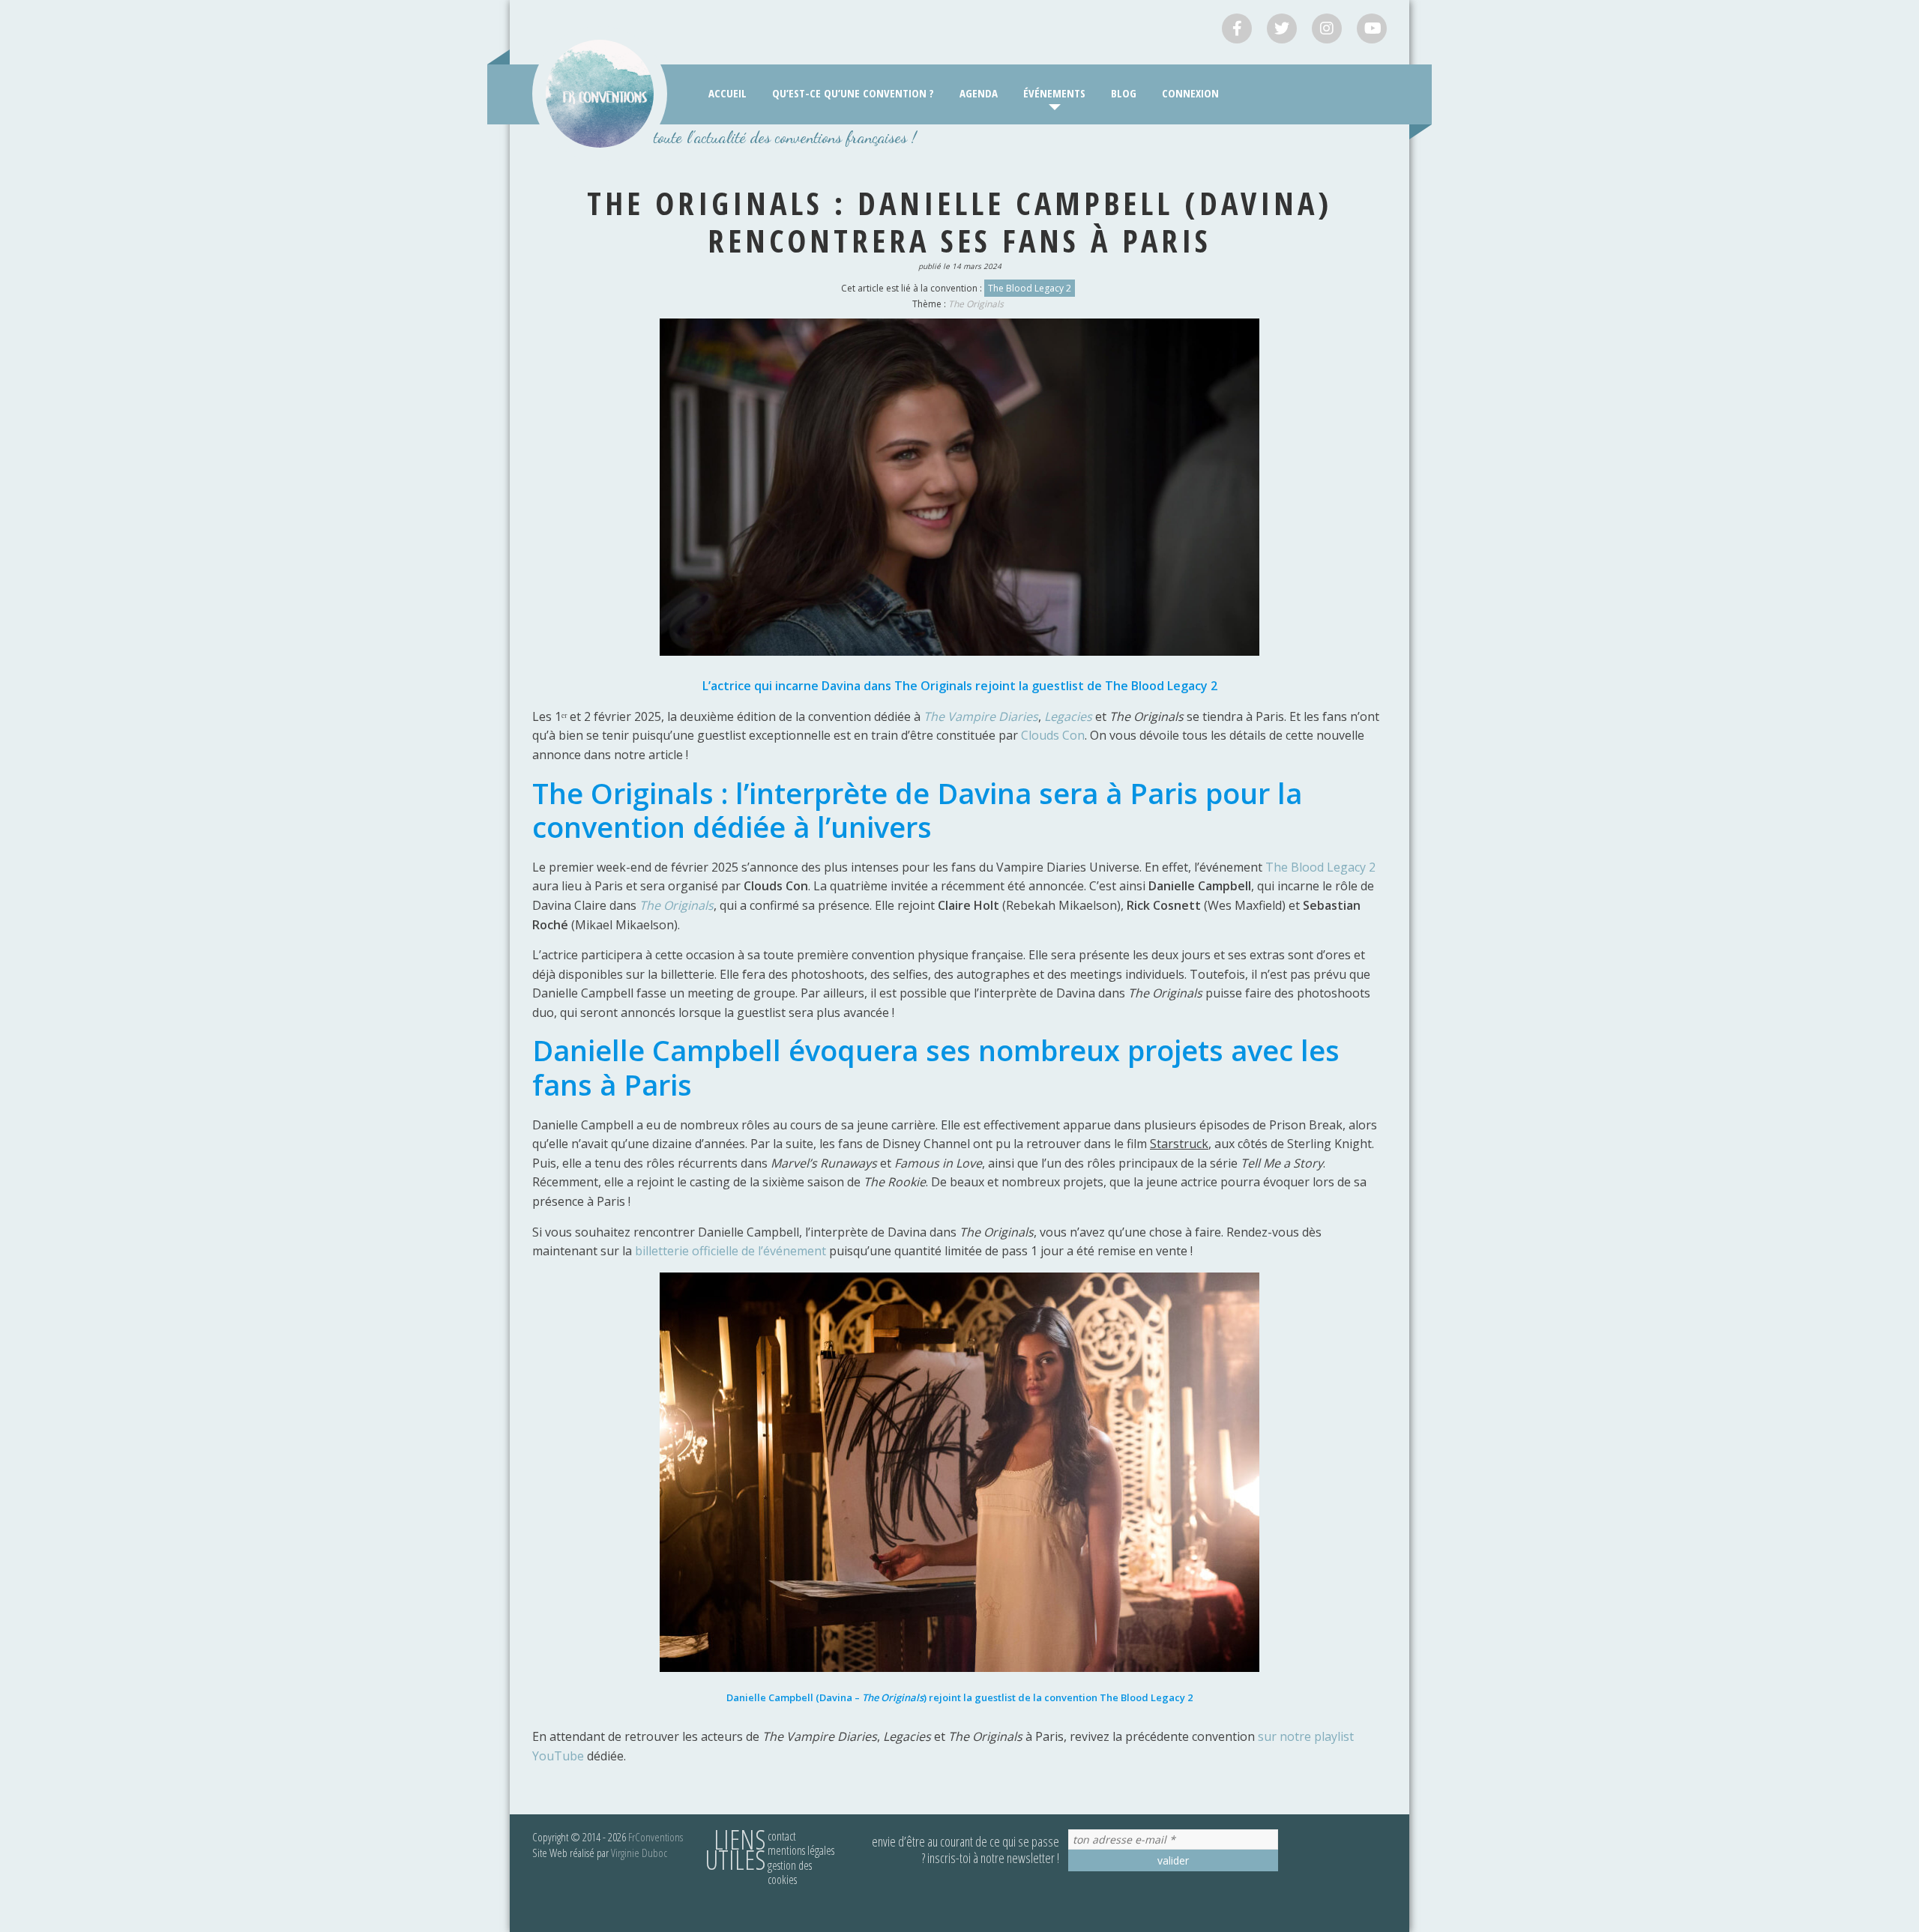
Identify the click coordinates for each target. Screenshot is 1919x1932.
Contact (782, 1836)
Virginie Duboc (639, 1853)
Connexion (1190, 93)
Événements (1054, 93)
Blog (1124, 93)
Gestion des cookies (790, 1872)
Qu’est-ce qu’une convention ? (853, 93)
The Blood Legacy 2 (1030, 288)
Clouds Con (1053, 735)
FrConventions (656, 1837)
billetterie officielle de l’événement (730, 1251)
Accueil (727, 93)
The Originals (976, 304)
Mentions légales (801, 1850)
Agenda (979, 93)
